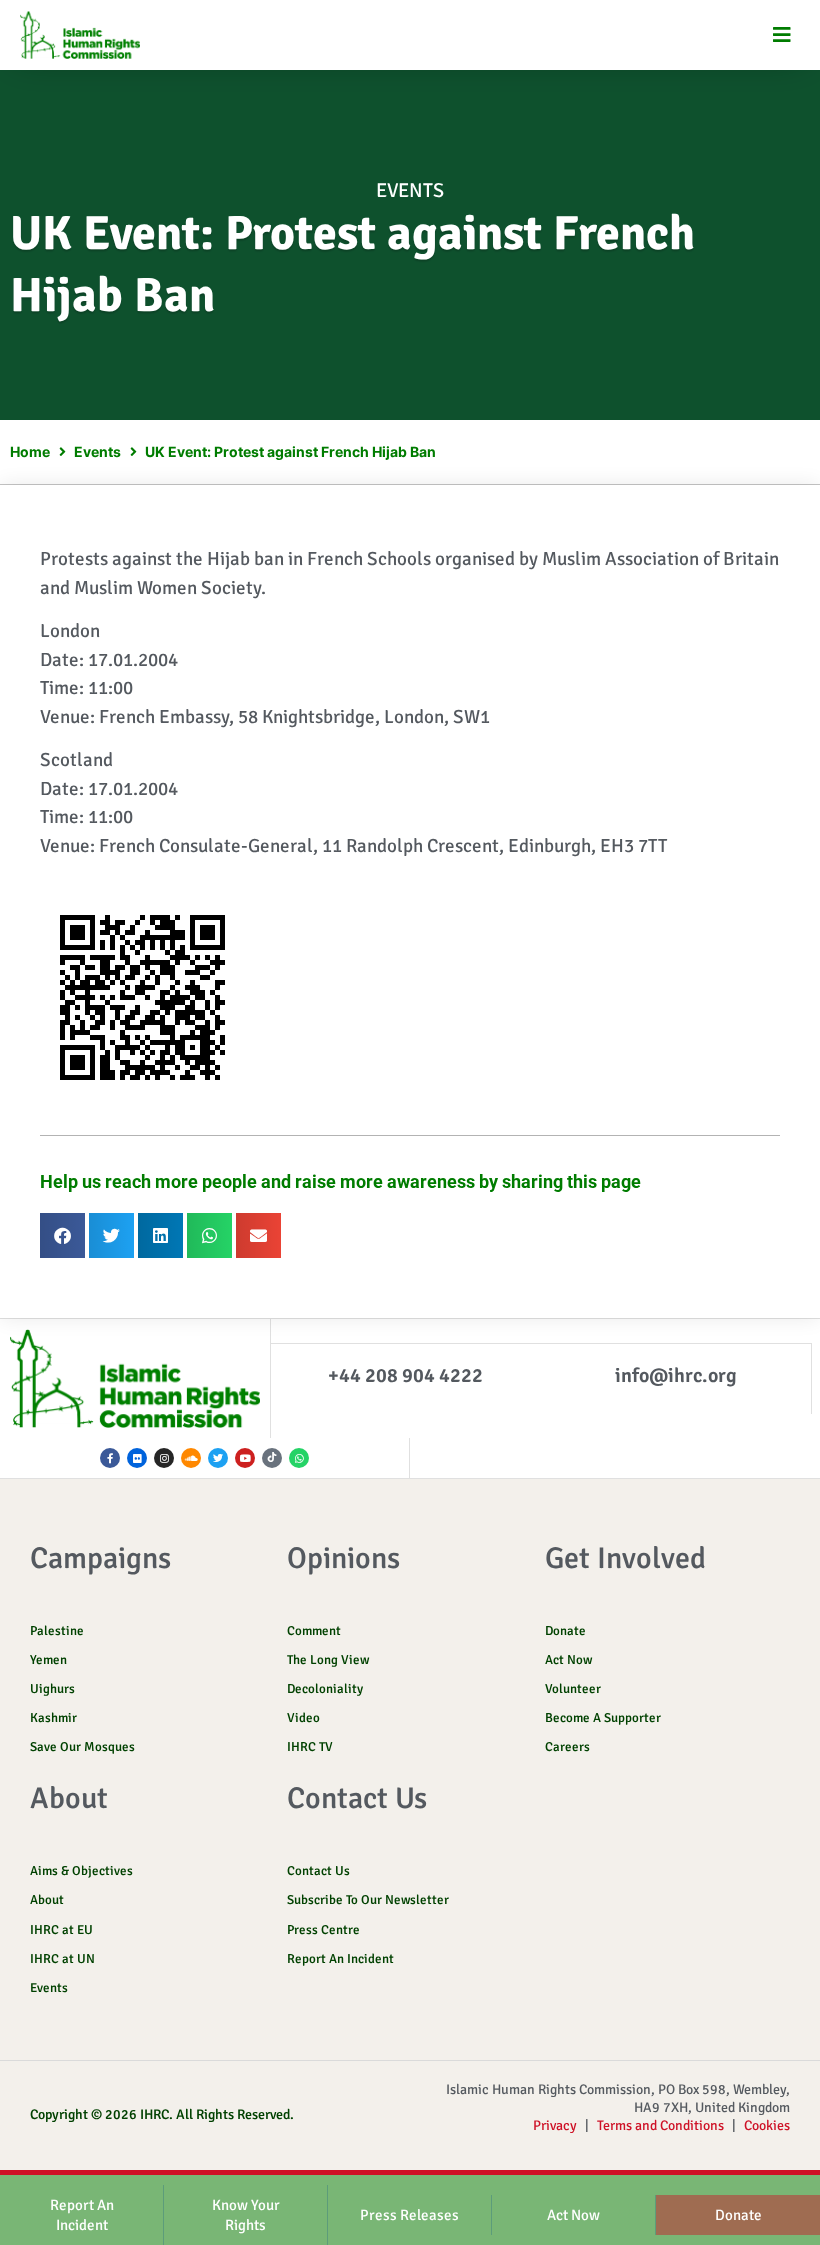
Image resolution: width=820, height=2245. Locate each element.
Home (30, 451)
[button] (782, 35)
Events (410, 190)
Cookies (767, 2125)
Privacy (555, 2125)
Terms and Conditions (660, 2125)
